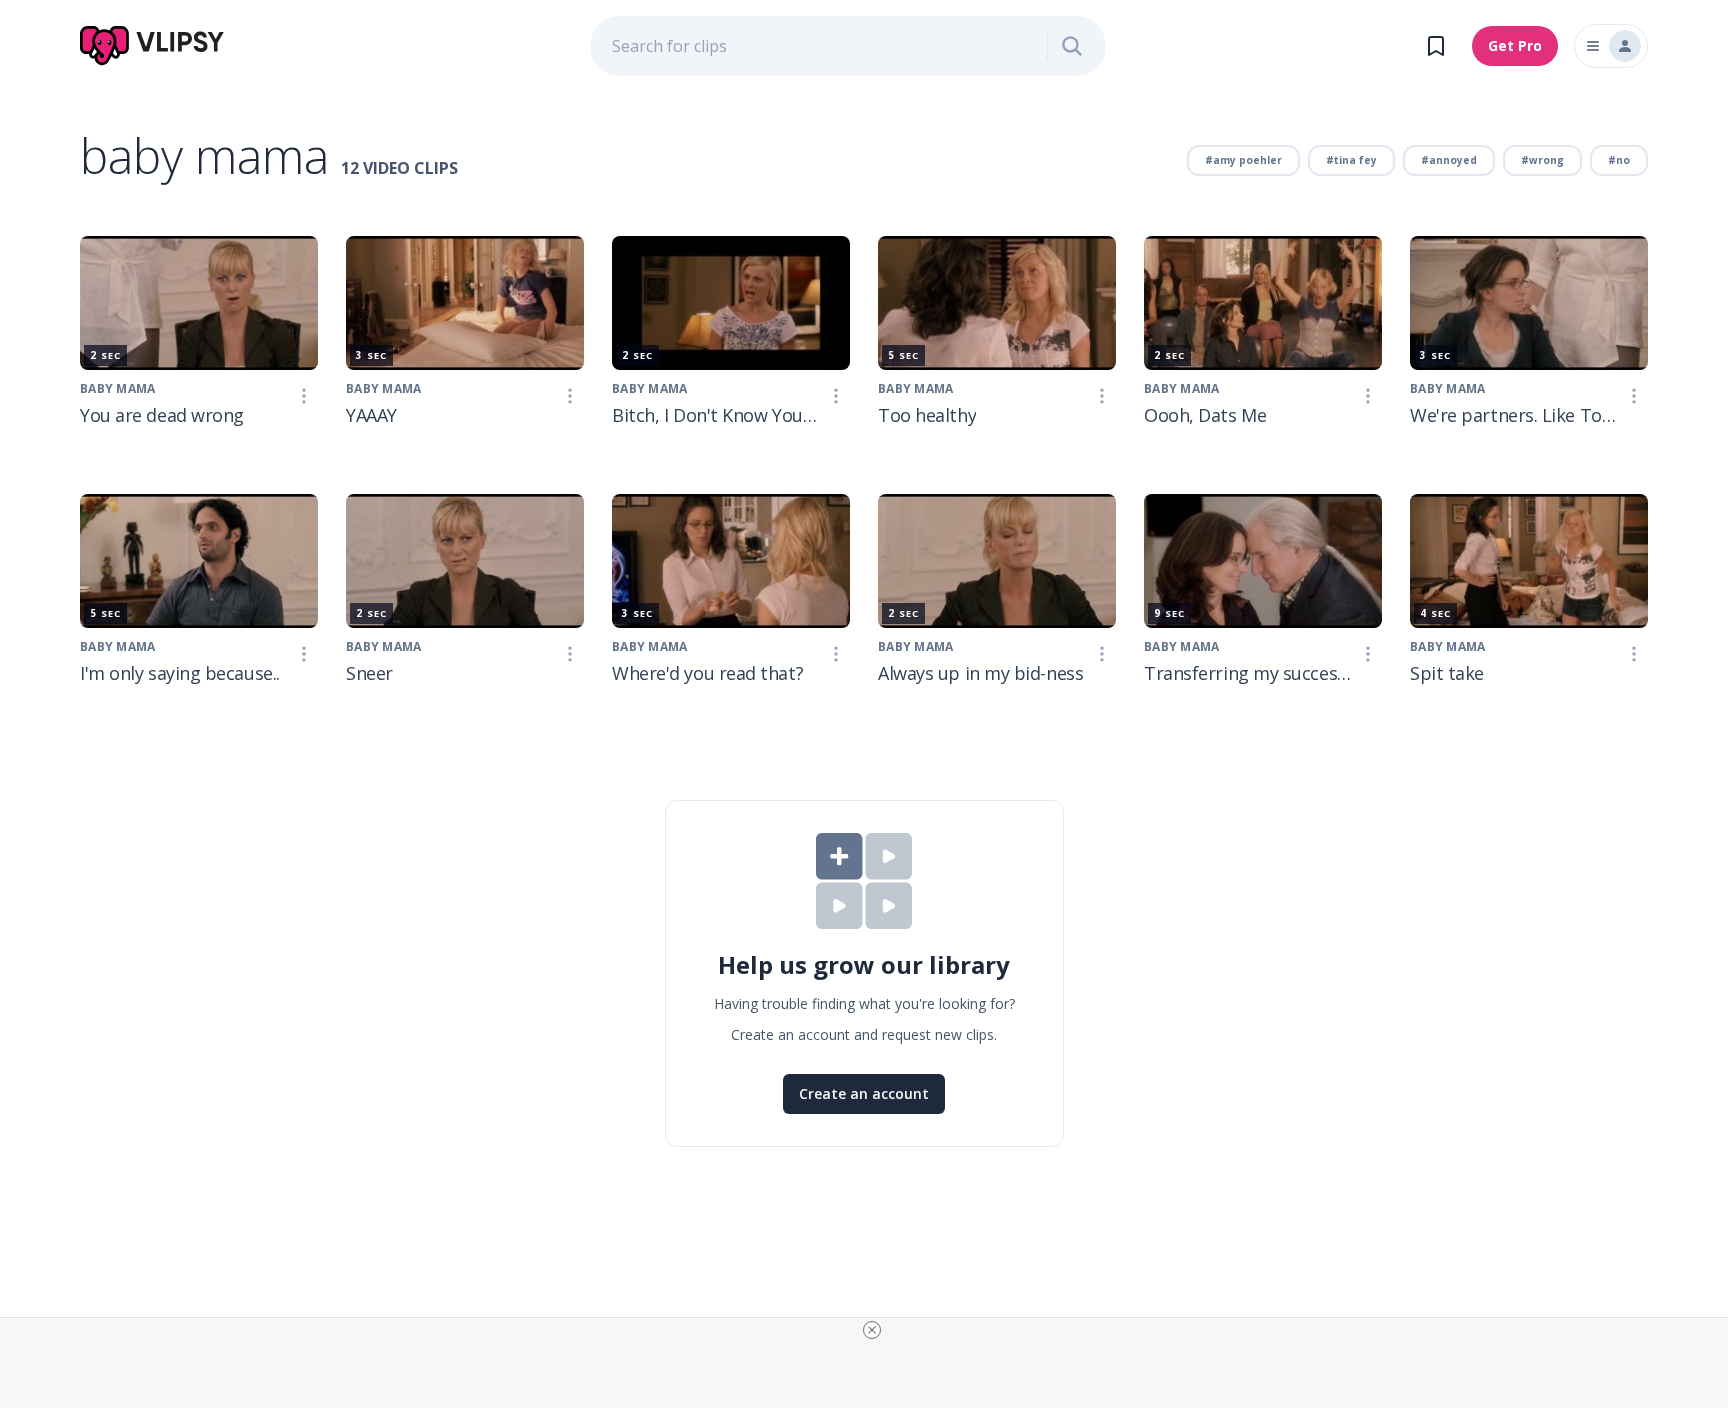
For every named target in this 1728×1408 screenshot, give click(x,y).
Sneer (369, 673)
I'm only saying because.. (180, 673)
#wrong (1542, 160)
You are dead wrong (162, 415)
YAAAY (371, 415)
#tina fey (1351, 160)
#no (1619, 160)
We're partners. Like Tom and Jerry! (1515, 415)
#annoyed (1449, 160)
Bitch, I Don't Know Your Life (717, 415)
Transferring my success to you (1249, 673)
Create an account (864, 1093)
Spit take (1447, 673)
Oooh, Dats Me (1205, 415)
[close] (872, 1330)
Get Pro (1515, 45)
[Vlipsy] (152, 46)
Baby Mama (118, 388)
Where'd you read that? (707, 673)
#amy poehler (1243, 160)
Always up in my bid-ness (980, 673)
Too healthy (927, 415)
